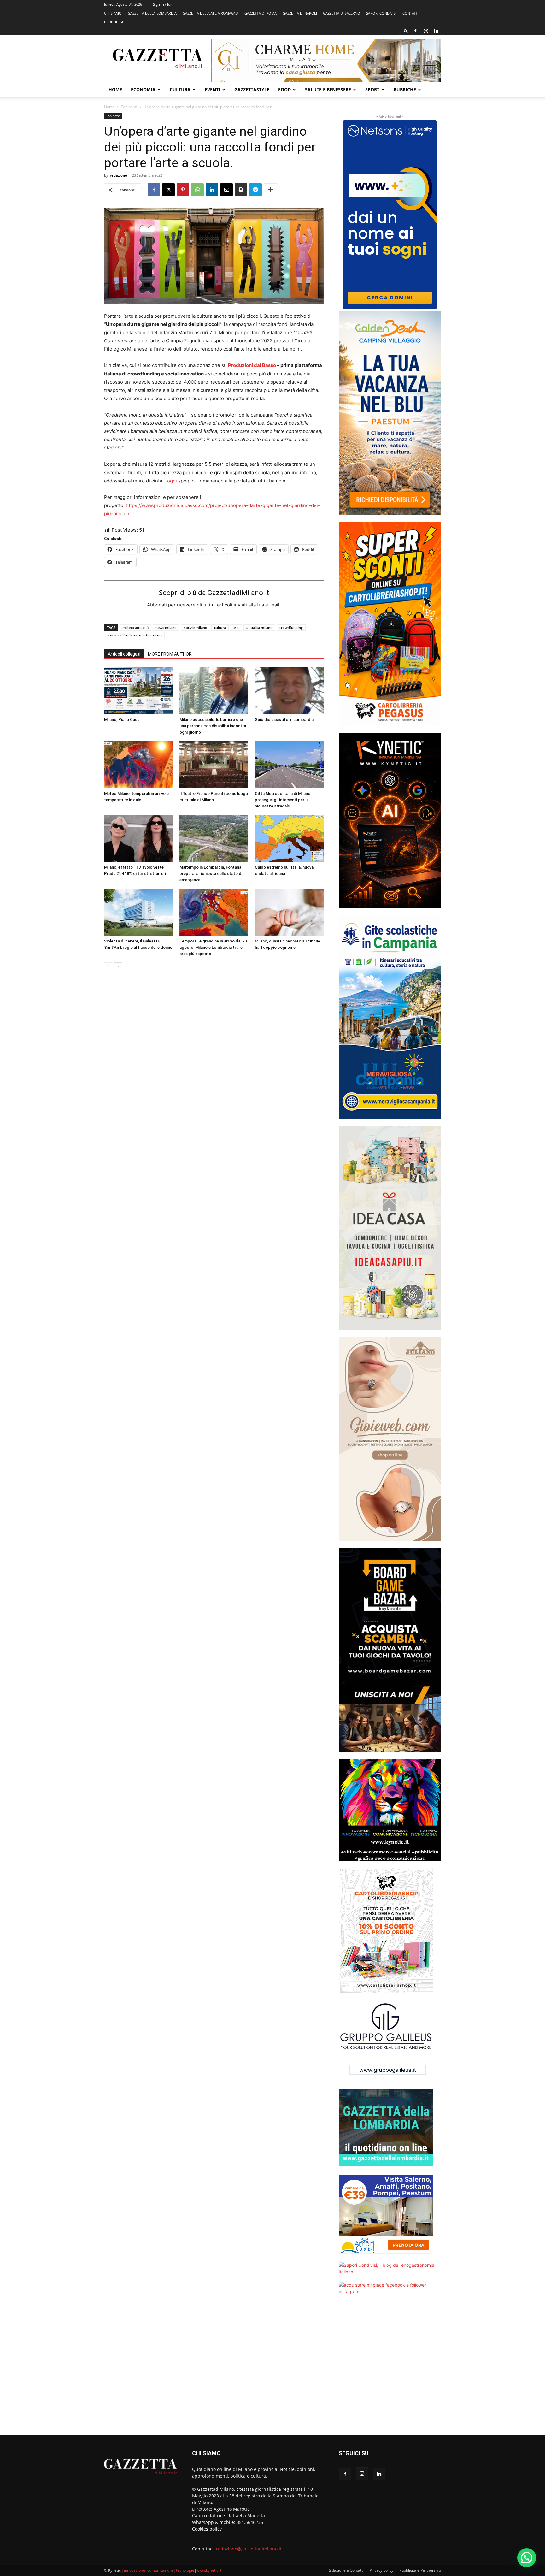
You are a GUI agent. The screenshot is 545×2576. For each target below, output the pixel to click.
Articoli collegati (124, 654)
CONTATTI (410, 13)
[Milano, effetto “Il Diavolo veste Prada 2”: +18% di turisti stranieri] (138, 838)
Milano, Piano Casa (122, 720)
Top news (129, 107)
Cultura (180, 89)
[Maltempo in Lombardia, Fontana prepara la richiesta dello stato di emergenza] (214, 838)
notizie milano (195, 627)
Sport (372, 89)
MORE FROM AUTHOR (170, 654)
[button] (406, 31)
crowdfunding (291, 627)
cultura (220, 627)
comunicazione (161, 2570)
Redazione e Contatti (346, 2570)
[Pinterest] (183, 190)
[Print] (241, 190)
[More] (270, 190)
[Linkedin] (436, 31)
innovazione (135, 2570)
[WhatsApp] (197, 190)
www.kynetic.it (209, 2570)
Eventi (212, 89)
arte (236, 627)
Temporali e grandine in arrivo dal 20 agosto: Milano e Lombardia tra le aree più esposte (213, 947)
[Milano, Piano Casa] (138, 691)
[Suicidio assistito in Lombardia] (289, 691)
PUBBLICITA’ (114, 22)
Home (115, 89)
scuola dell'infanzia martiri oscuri (134, 635)
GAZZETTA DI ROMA (261, 13)
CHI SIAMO (113, 13)
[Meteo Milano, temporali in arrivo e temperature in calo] (138, 765)
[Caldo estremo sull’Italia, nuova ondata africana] (289, 838)
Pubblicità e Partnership (420, 2570)
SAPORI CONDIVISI (381, 13)
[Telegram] (255, 190)
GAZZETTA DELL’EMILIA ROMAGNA (211, 13)
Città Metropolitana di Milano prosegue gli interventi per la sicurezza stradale (283, 800)
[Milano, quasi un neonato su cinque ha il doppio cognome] (289, 912)
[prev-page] (108, 966)
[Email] (226, 190)
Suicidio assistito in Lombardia (284, 720)
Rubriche (405, 89)
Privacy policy (381, 2570)
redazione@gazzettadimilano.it (249, 2549)
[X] (168, 190)
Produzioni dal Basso (252, 365)
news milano (166, 627)
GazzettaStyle (252, 89)
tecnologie (185, 2570)
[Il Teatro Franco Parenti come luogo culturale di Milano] (214, 765)
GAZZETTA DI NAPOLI (300, 13)
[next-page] (118, 966)
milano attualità (135, 627)
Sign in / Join (163, 4)
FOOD (284, 89)
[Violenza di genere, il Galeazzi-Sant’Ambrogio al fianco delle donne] (138, 912)
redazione (118, 175)
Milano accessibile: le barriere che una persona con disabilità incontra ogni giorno (213, 726)
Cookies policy (207, 2529)
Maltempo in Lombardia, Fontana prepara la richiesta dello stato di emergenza (211, 874)
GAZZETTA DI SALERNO (342, 13)
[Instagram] (426, 31)
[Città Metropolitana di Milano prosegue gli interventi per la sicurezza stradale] (289, 765)
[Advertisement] (390, 2369)
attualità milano (259, 627)
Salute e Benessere (328, 89)
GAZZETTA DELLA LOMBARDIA (152, 13)
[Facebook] (415, 31)
